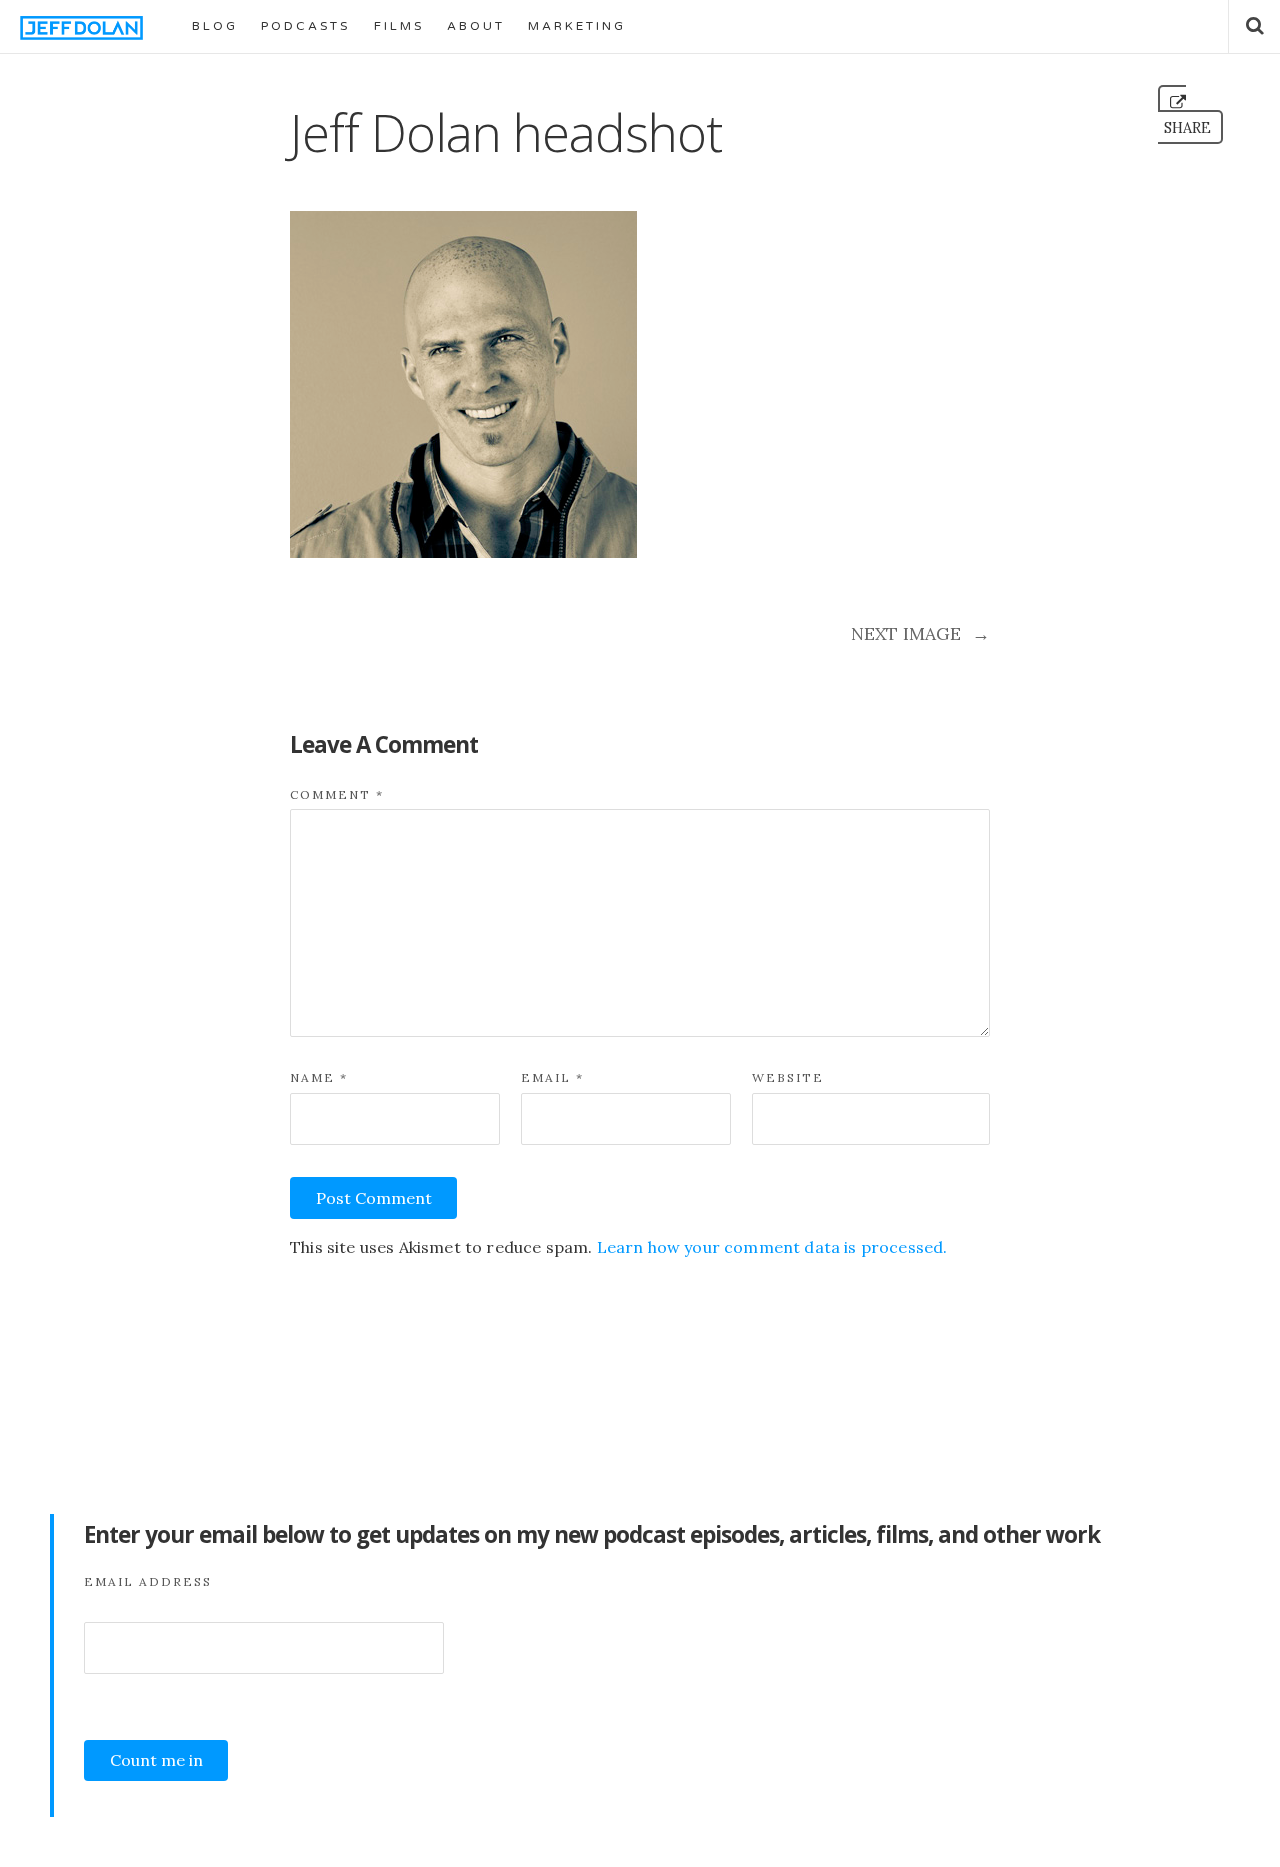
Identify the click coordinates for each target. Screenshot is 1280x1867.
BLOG (215, 26)
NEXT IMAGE (920, 633)
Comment (337, 794)
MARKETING (577, 26)
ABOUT (476, 26)
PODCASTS (305, 26)
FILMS (399, 26)
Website (788, 1077)
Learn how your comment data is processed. (772, 1247)
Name (319, 1077)
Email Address (148, 1581)
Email (552, 1077)
